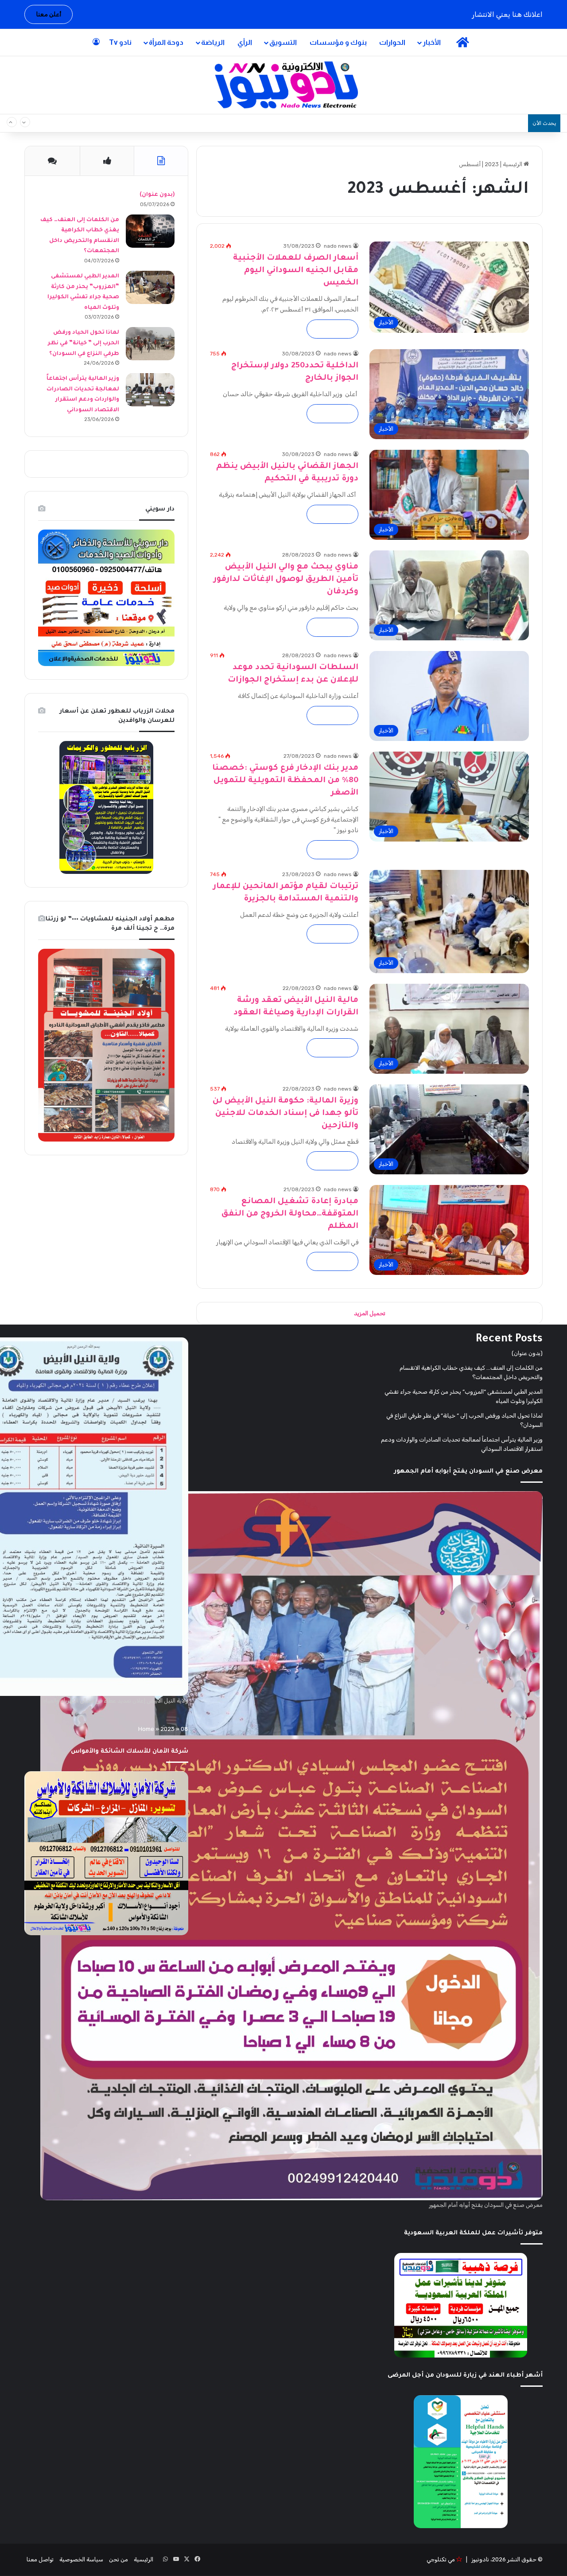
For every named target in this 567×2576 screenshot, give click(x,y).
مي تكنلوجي (441, 2559)
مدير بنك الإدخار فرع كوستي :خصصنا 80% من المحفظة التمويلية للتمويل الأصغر (285, 781)
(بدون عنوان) (157, 195)
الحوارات (392, 42)
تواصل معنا (40, 2559)
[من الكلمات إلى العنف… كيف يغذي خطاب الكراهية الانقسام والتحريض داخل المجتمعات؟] (150, 231)
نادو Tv (120, 42)
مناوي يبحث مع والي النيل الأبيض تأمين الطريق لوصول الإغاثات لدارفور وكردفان (286, 580)
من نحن (118, 2559)
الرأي (245, 42)
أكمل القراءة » (332, 329)
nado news (338, 246)
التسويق (283, 42)
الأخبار (432, 42)
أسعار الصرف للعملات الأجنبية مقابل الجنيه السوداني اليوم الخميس (296, 271)
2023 (492, 164)
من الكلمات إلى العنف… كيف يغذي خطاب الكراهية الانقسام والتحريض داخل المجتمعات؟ (395, 123)
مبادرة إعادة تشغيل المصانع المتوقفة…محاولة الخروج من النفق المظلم (290, 1214)
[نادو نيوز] (284, 85)
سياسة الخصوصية (81, 2559)
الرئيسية (513, 164)
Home (146, 1729)
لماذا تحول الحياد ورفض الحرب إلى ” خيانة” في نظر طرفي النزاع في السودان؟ (83, 343)
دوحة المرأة (166, 42)
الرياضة (213, 42)
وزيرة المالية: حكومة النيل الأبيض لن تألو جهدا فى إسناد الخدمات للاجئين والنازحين (285, 1114)
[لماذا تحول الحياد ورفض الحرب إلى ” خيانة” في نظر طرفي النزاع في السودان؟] (150, 344)
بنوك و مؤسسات (338, 42)
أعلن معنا (49, 14)
